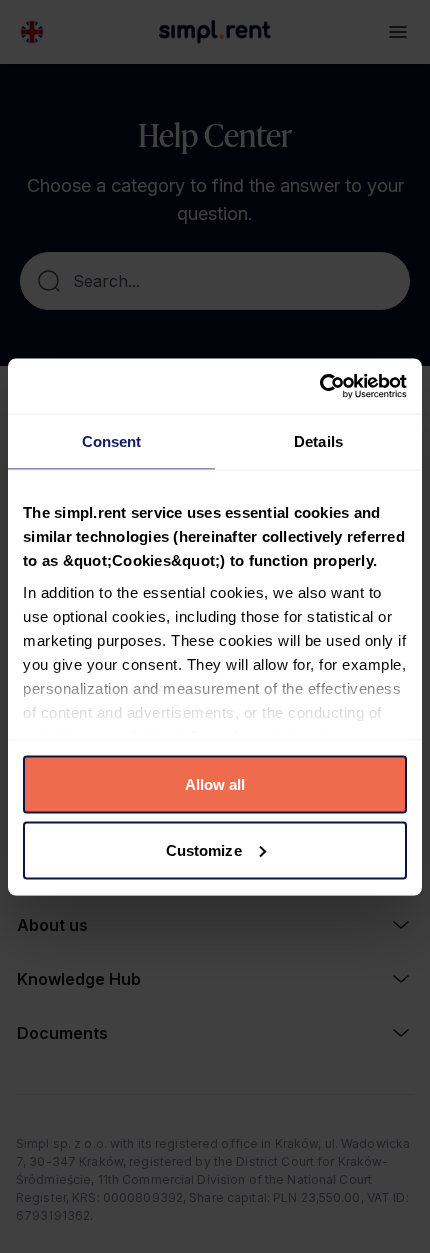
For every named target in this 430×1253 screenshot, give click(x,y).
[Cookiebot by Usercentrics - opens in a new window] (319, 386)
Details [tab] (318, 441)
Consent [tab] (112, 441)
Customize (204, 849)
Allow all (215, 784)
